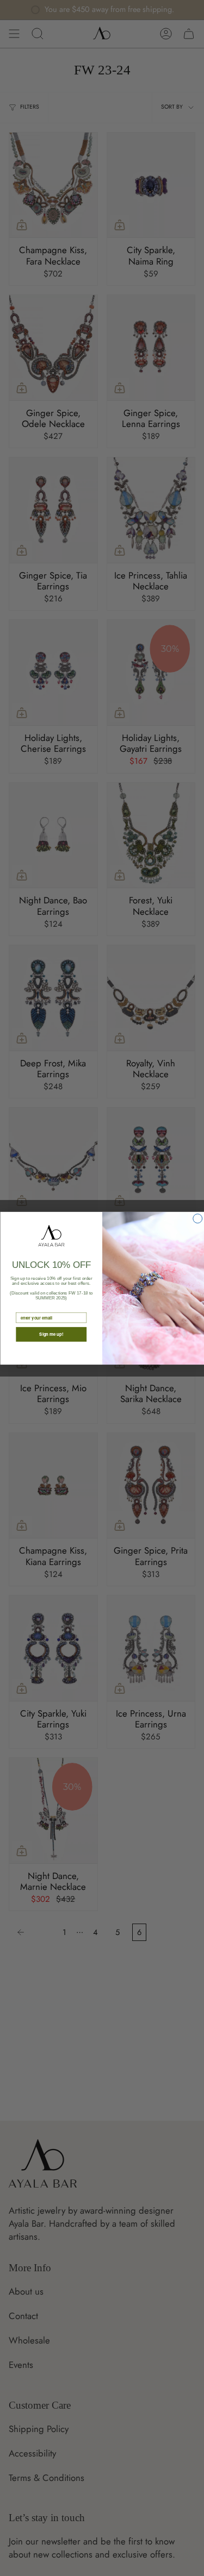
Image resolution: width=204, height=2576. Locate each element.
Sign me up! (51, 1334)
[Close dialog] (197, 1218)
